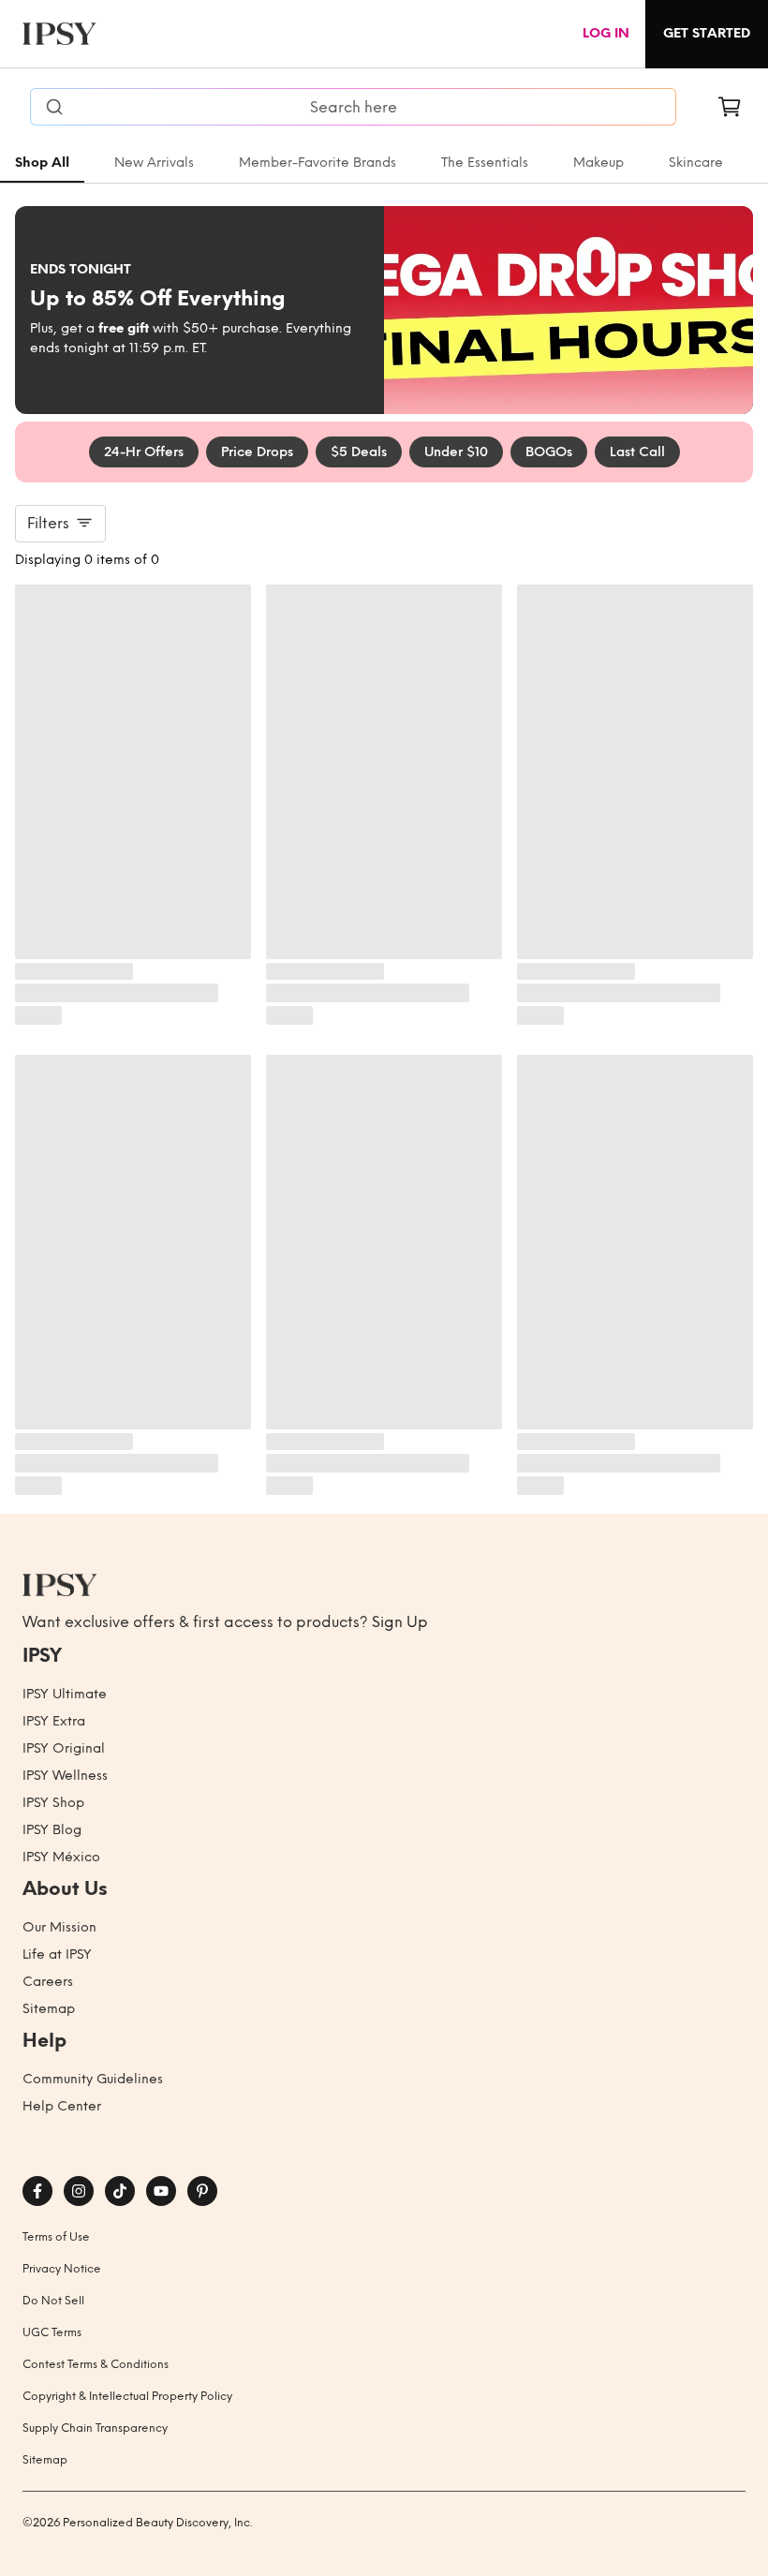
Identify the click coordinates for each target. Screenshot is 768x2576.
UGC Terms (52, 2332)
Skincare (696, 163)
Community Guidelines (93, 2079)
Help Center (62, 2106)
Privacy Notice (62, 2269)
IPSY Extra (54, 1721)
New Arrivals (154, 163)
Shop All (42, 163)
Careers (48, 1982)
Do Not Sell (53, 2301)
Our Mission (59, 1927)
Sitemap (49, 2009)
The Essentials (485, 163)
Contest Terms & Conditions (96, 2364)
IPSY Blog (52, 1830)
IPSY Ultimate (65, 1694)
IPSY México (61, 1857)
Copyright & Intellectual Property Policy (127, 2396)
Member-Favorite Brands (318, 163)
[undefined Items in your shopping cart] (730, 107)
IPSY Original (64, 1748)
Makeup (598, 163)
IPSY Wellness (65, 1776)
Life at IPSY (57, 1954)
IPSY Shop (53, 1803)
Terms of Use (56, 2237)
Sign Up (400, 1622)
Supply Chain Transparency (95, 2428)
